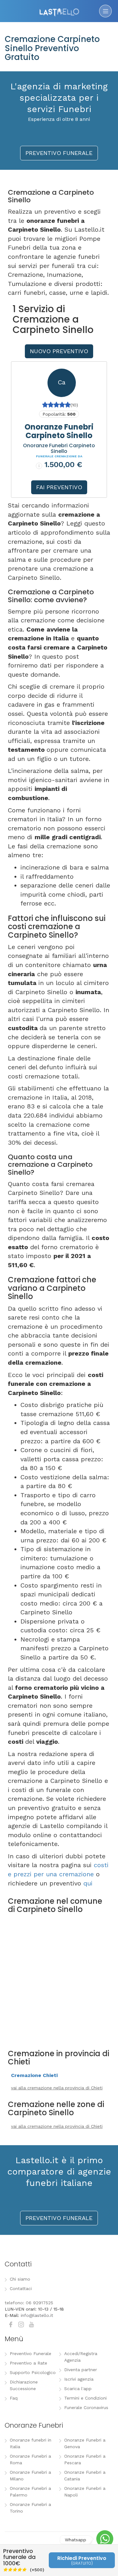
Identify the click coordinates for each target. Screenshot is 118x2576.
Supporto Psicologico (33, 2372)
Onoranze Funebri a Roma (30, 2459)
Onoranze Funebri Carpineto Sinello (59, 431)
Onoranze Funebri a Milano (30, 2475)
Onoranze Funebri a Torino (30, 2508)
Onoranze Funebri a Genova (85, 2443)
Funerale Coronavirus (86, 2407)
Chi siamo (20, 2279)
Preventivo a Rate (28, 2363)
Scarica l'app (78, 2389)
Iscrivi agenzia (79, 2379)
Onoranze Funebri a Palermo (30, 2492)
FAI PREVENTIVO (59, 487)
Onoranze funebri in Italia (31, 2443)
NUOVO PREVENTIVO (59, 351)
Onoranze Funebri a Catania (85, 2475)
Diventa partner (81, 2370)
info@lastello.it (37, 2315)
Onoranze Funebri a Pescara (85, 2459)
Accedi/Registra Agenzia (81, 2357)
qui (88, 1883)
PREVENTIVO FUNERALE (59, 153)
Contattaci (21, 2288)
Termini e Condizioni (85, 2398)
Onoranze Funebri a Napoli (85, 2492)
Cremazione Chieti (34, 2075)
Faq (14, 2398)
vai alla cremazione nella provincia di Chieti (57, 2088)
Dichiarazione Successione (24, 2385)
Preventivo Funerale (31, 2353)
